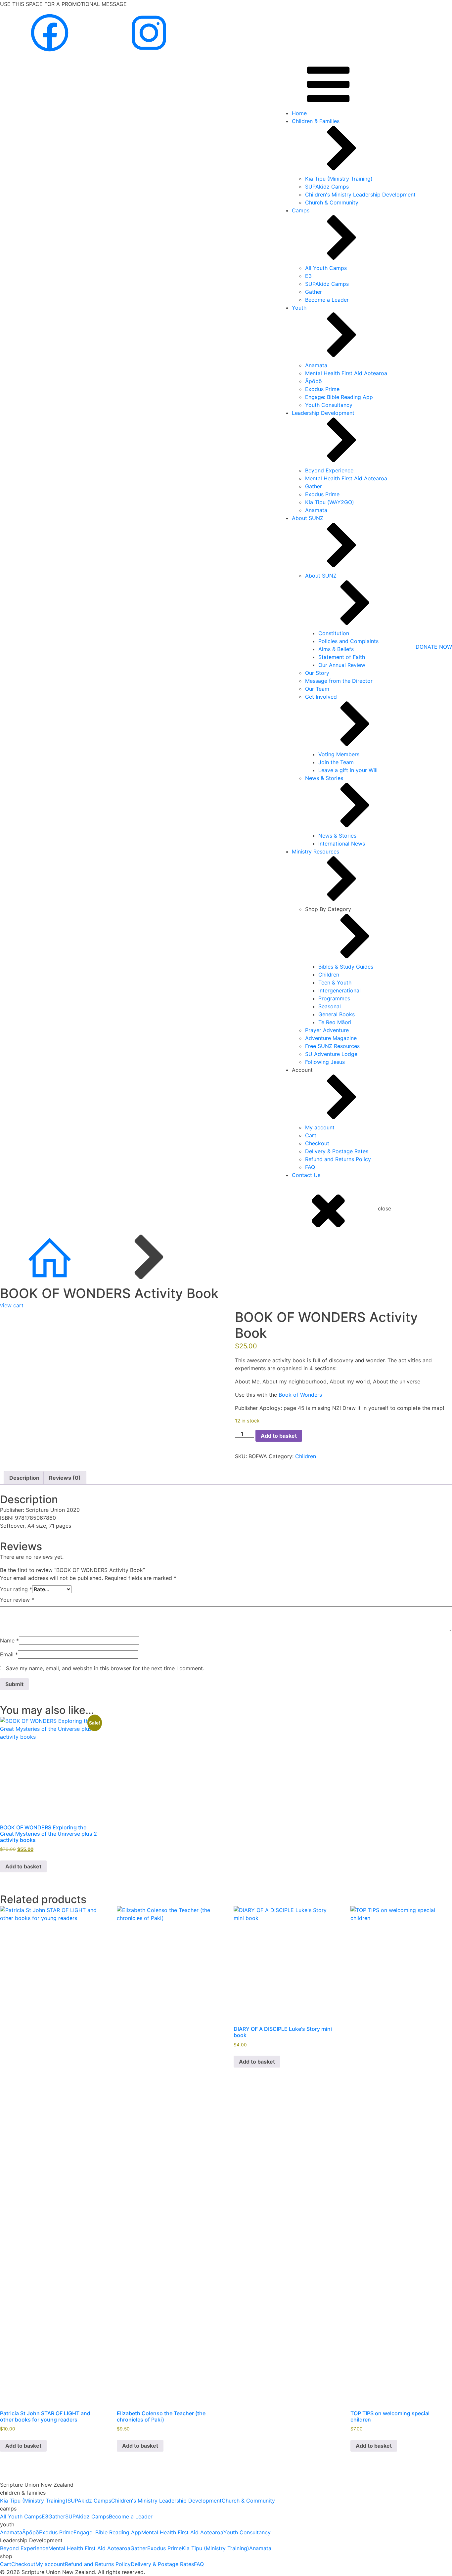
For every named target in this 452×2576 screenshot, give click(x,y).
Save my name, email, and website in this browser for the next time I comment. (105, 1668)
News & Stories (324, 778)
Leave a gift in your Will (348, 770)
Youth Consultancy (329, 405)
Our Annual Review (342, 665)
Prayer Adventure (327, 1030)
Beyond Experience (329, 470)
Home (299, 113)
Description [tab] (24, 1478)
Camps (301, 210)
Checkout (317, 1143)
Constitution (334, 633)
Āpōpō (314, 381)
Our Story (317, 673)
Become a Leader (327, 300)
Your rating (16, 1589)
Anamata (316, 365)
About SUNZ (308, 518)
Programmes (334, 998)
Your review (17, 1600)
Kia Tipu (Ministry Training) (339, 179)
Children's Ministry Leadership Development (360, 195)
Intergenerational (339, 990)
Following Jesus (325, 1062)
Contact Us (306, 1175)
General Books (337, 1014)
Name (9, 1640)
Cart (311, 1135)
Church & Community (332, 202)
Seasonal (330, 1006)
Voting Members (339, 754)
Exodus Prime (322, 389)
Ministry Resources (316, 851)
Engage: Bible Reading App (339, 397)
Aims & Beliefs (336, 649)
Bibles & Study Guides (346, 967)
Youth (299, 308)
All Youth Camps (326, 268)
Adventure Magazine (331, 1038)
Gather (314, 292)
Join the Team (336, 762)
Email (9, 1654)
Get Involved (321, 697)
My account (320, 1127)
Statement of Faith (342, 657)
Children (329, 975)
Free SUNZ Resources (332, 1046)
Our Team (317, 689)
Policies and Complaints (348, 641)
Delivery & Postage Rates (337, 1151)
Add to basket (279, 1436)
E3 (308, 276)
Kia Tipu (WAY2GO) (330, 502)
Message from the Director (339, 681)
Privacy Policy (164, 2572)
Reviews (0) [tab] (65, 1478)
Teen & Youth (335, 982)
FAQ (310, 1167)
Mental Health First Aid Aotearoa (346, 373)
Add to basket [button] (23, 1866)
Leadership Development (323, 413)
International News (342, 844)
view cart (12, 1305)
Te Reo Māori (335, 1022)
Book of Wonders (300, 1395)
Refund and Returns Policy (338, 1159)
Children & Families (316, 121)
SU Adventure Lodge (331, 1054)
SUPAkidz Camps (327, 187)
